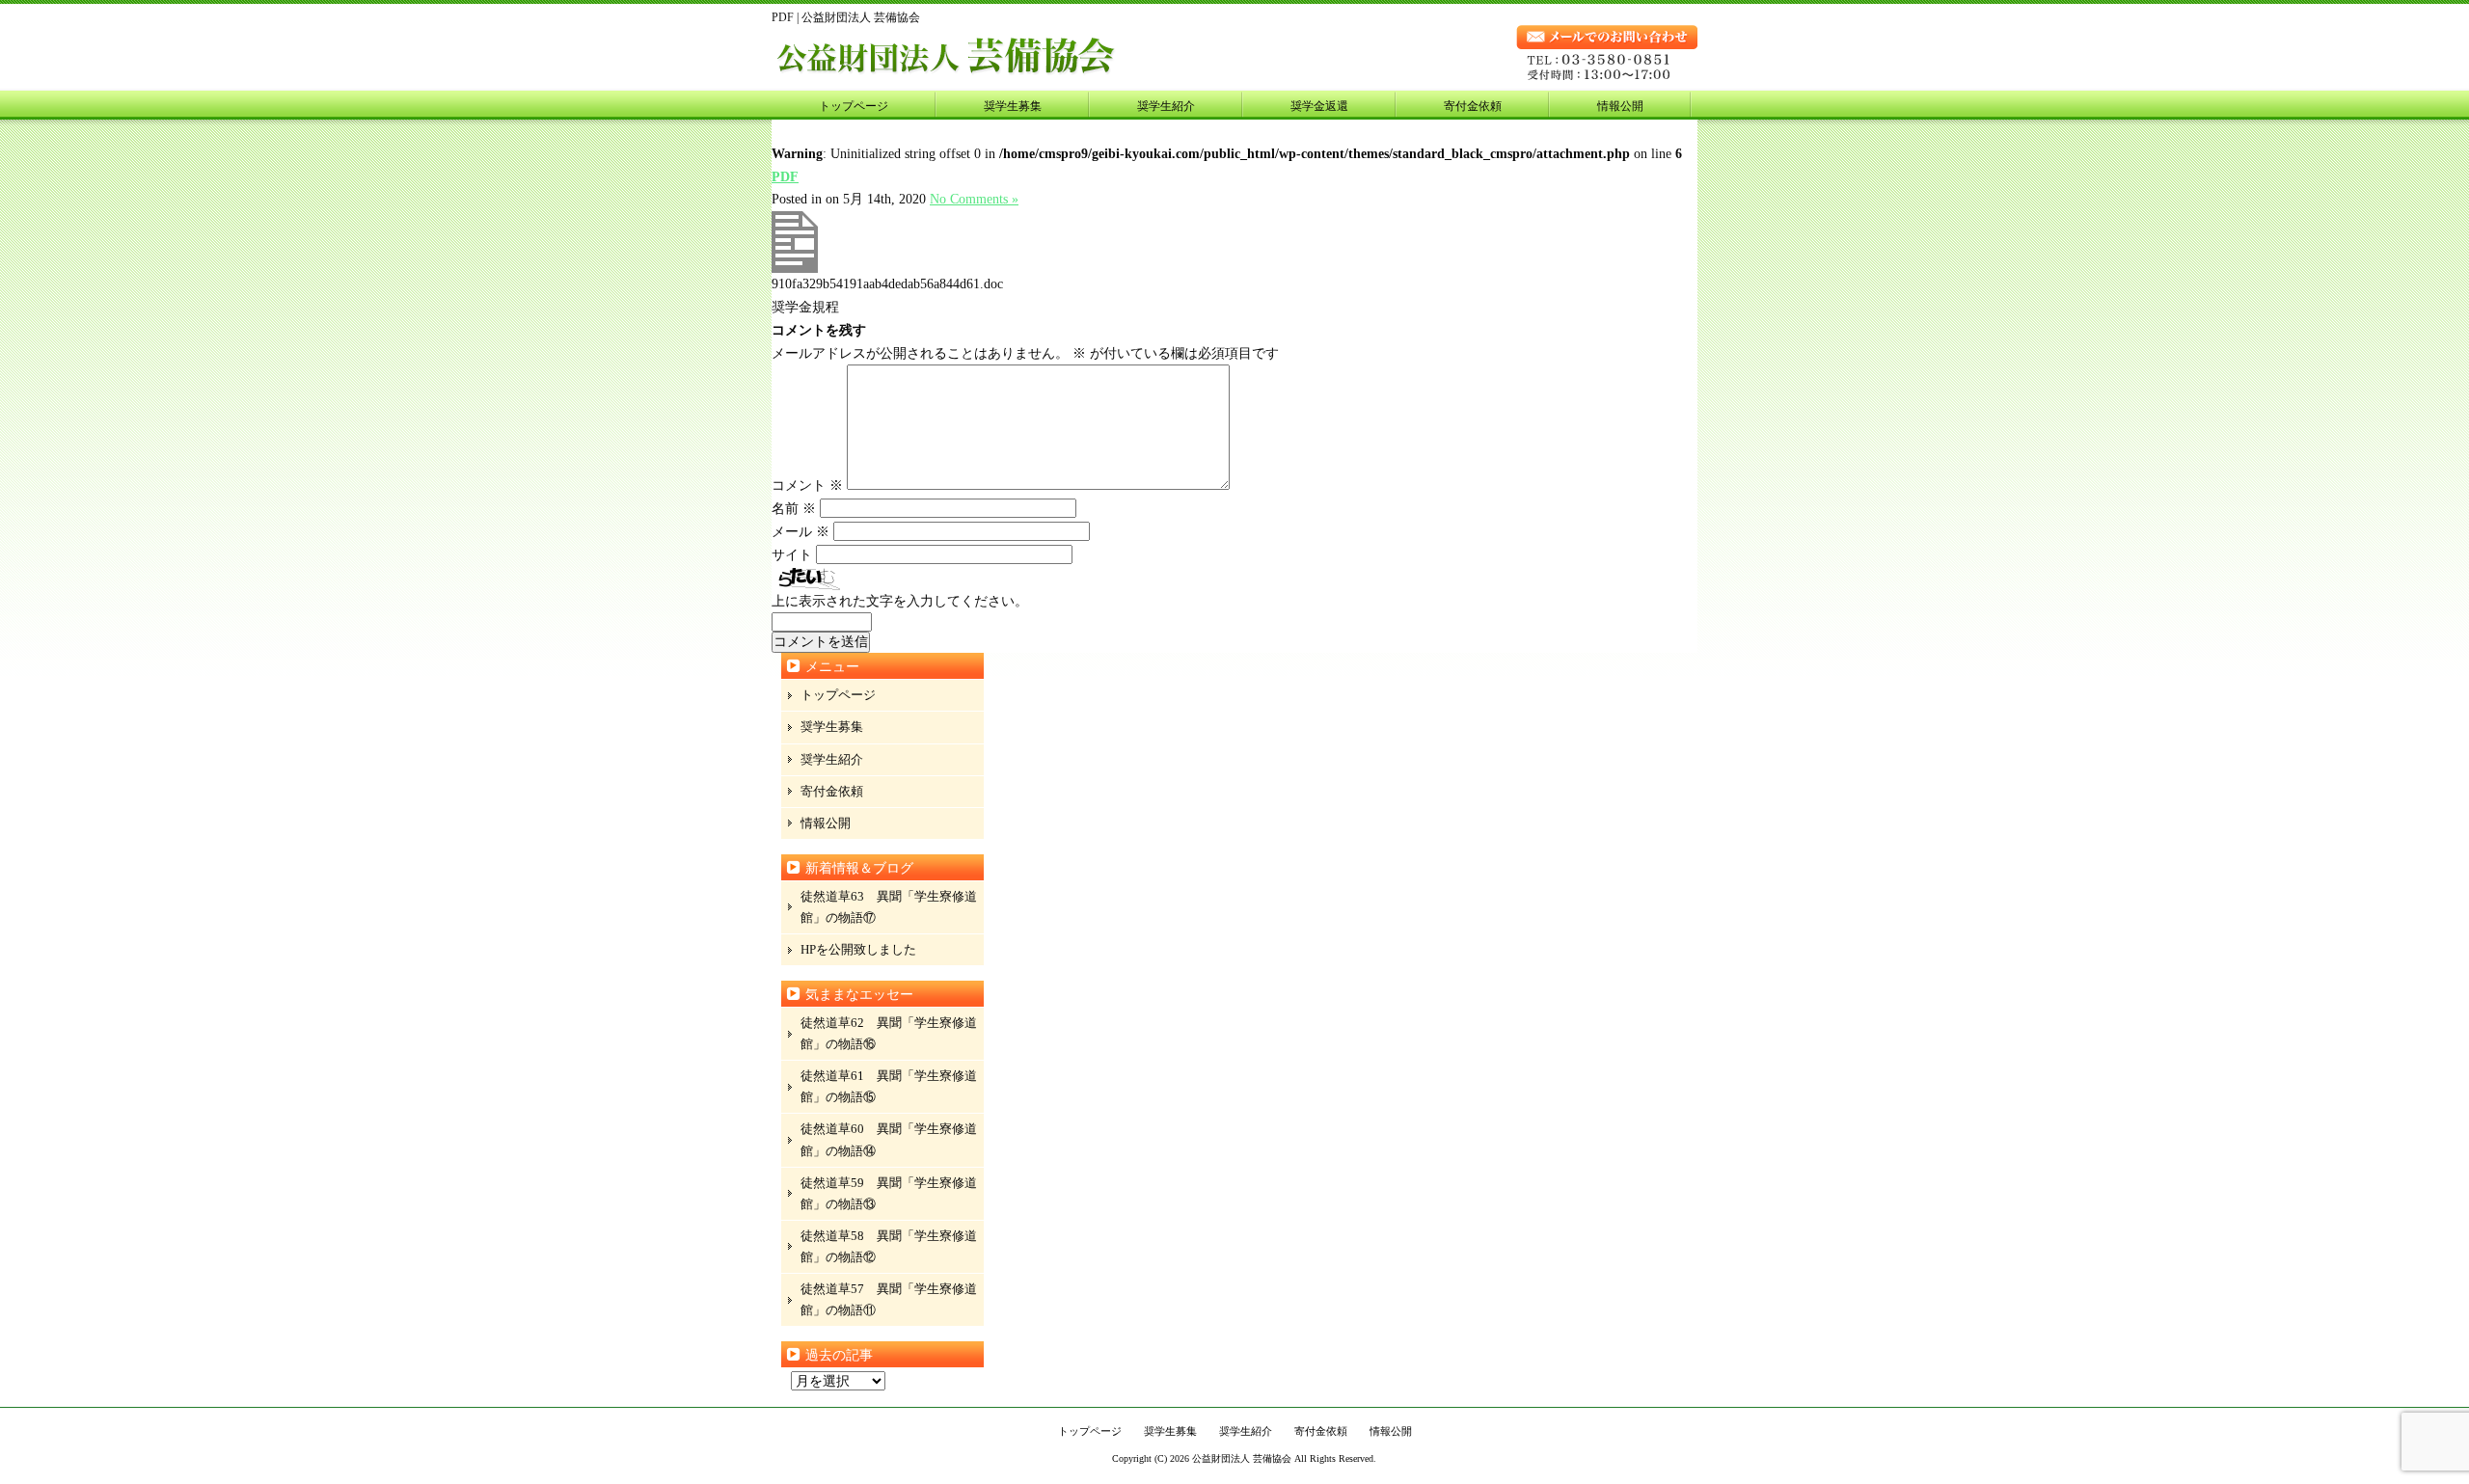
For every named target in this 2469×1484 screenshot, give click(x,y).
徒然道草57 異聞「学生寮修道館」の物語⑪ (889, 1299)
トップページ (854, 106)
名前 (794, 509)
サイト (792, 555)
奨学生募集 (1013, 106)
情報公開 (1620, 106)
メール (800, 532)
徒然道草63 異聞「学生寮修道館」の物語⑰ (889, 907)
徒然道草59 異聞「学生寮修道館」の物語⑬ (889, 1193)
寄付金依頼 (1473, 106)
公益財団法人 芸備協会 (1242, 1458)
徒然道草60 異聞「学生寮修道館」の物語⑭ (889, 1139)
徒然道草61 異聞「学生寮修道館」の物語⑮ (889, 1086)
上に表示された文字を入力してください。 (900, 601)
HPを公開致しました (858, 949)
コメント (807, 486)
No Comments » (974, 199)
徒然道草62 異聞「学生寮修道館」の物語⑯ (889, 1033)
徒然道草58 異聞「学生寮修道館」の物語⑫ (889, 1246)
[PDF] (795, 269)
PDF (785, 177)
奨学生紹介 (1166, 106)
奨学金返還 (1319, 106)
